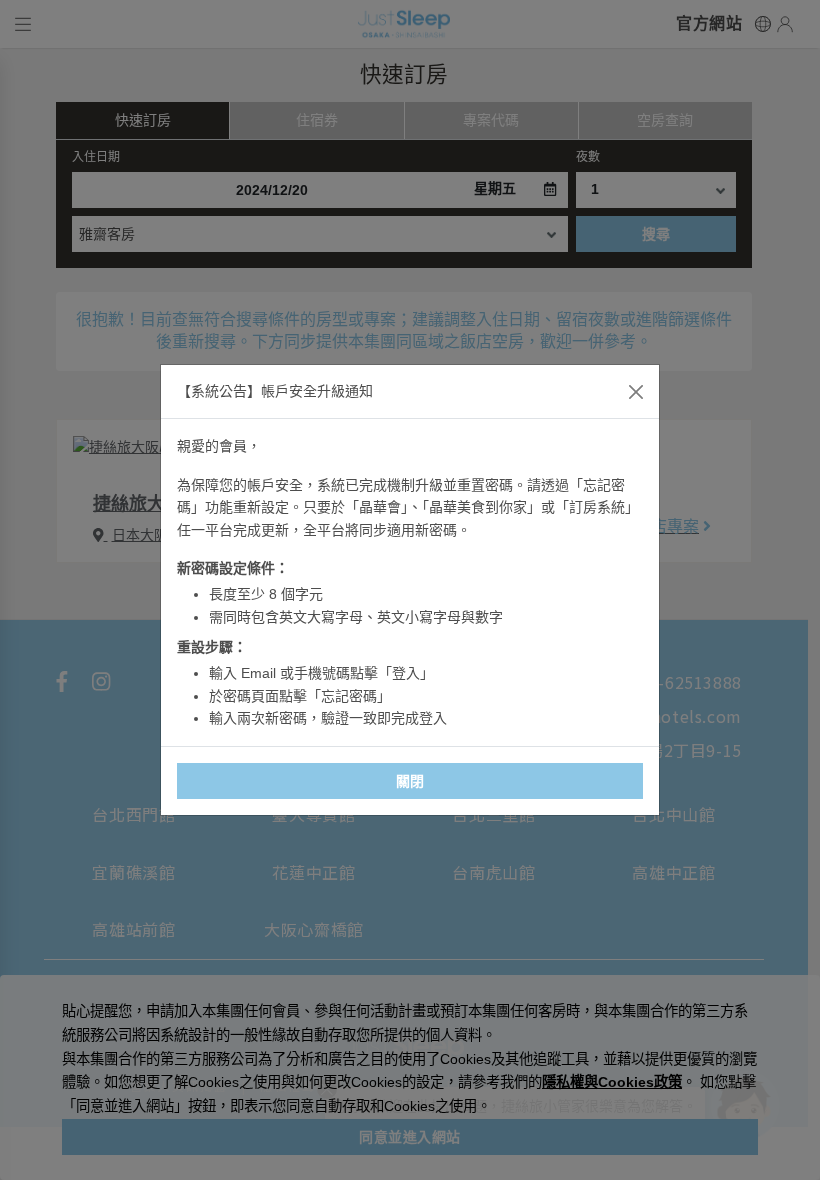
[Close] (636, 392)
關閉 (410, 781)
